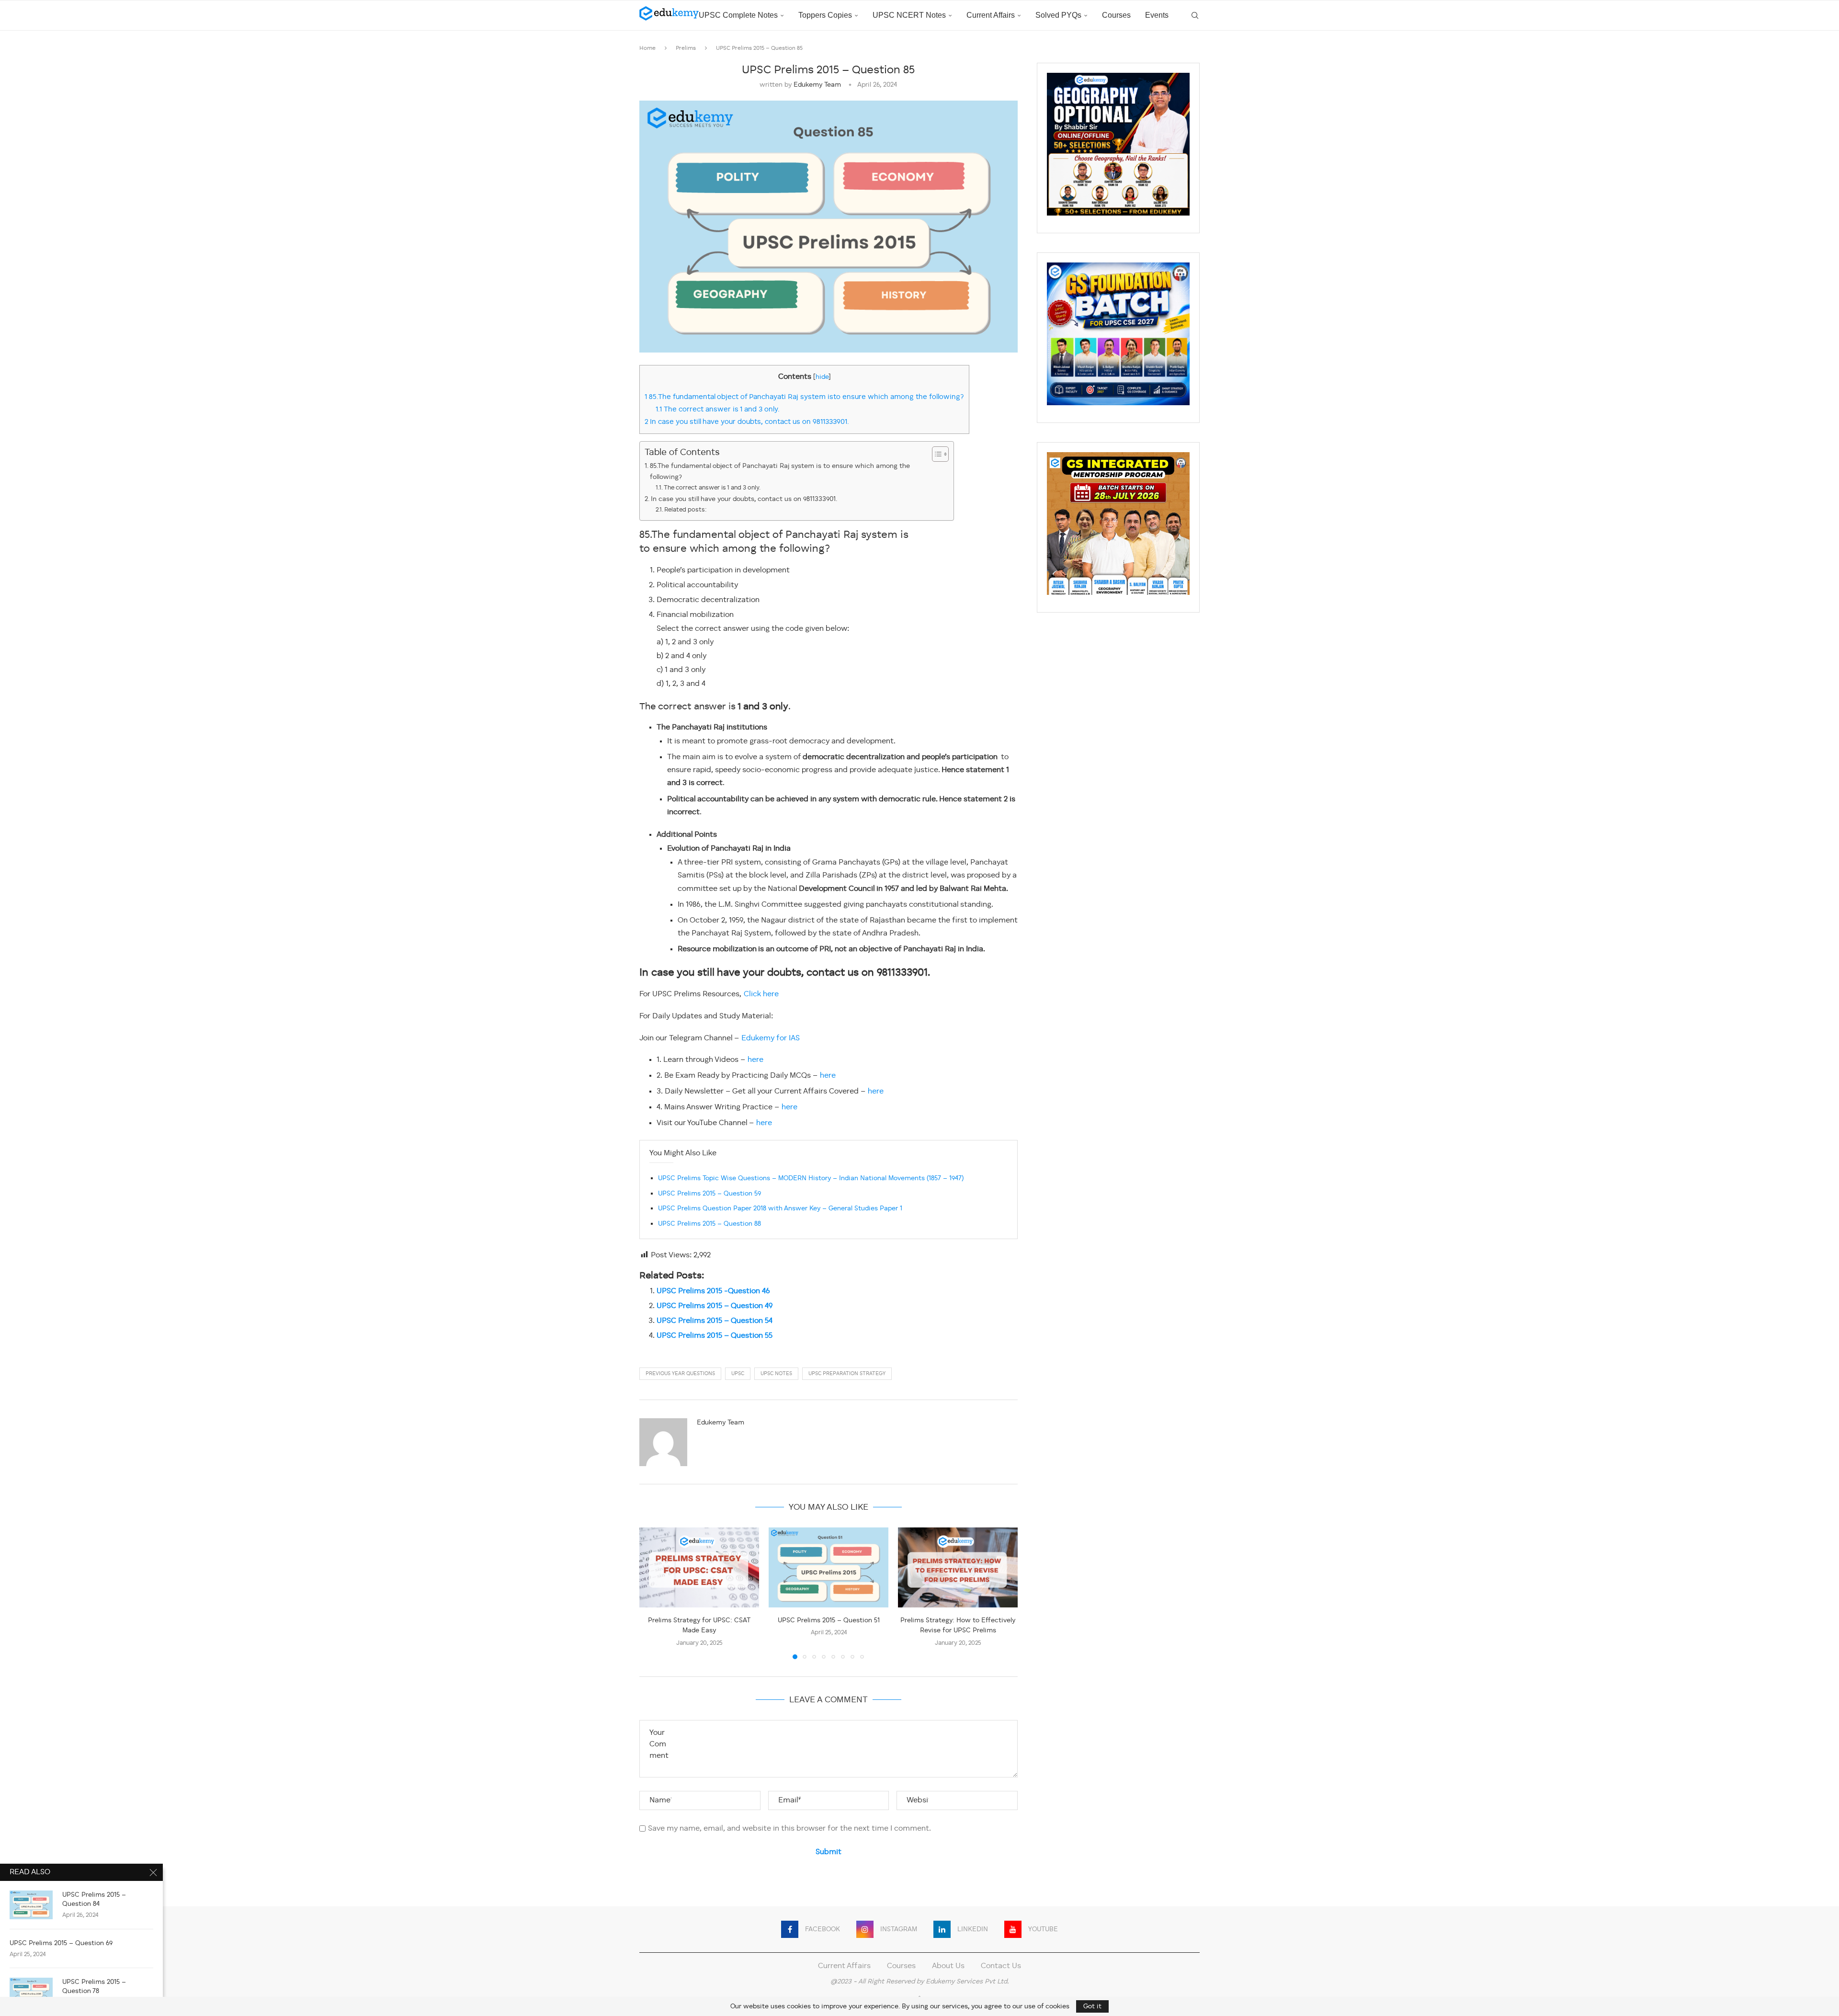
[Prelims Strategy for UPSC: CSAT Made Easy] (699, 1567)
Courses (1116, 15)
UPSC (738, 1374)
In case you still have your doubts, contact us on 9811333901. (748, 422)
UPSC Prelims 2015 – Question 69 (61, 1943)
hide (822, 377)
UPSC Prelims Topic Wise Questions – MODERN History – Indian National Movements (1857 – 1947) (811, 1178)
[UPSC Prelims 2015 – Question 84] (31, 1905)
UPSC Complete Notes (738, 15)
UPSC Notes (776, 1374)
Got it (1092, 2006)
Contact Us (1001, 1966)
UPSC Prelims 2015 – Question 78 (94, 1987)
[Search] (1195, 15)
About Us (948, 1966)
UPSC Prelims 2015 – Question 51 (829, 1620)
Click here (761, 994)
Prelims (686, 48)
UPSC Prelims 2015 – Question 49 (715, 1306)
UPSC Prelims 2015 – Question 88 (709, 1224)
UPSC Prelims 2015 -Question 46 (713, 1291)
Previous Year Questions (680, 1374)
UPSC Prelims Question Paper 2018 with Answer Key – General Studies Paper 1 (780, 1208)
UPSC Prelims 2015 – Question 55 (715, 1336)
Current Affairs (991, 15)
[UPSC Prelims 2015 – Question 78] (31, 1992)
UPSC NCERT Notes (909, 15)
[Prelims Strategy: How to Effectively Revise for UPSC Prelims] (958, 1567)
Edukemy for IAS (771, 1038)
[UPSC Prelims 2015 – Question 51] (829, 1567)
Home (647, 48)
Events (1157, 15)
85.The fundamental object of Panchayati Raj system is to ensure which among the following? (780, 472)
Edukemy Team (817, 85)
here (755, 1060)
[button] (652, 1593)
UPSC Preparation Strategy (847, 1374)
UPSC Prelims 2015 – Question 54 (715, 1321)
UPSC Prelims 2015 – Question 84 (94, 1899)
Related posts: (686, 510)
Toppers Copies (825, 15)
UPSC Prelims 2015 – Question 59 (709, 1194)
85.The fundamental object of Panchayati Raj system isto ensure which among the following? (804, 397)
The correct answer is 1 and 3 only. (719, 410)
